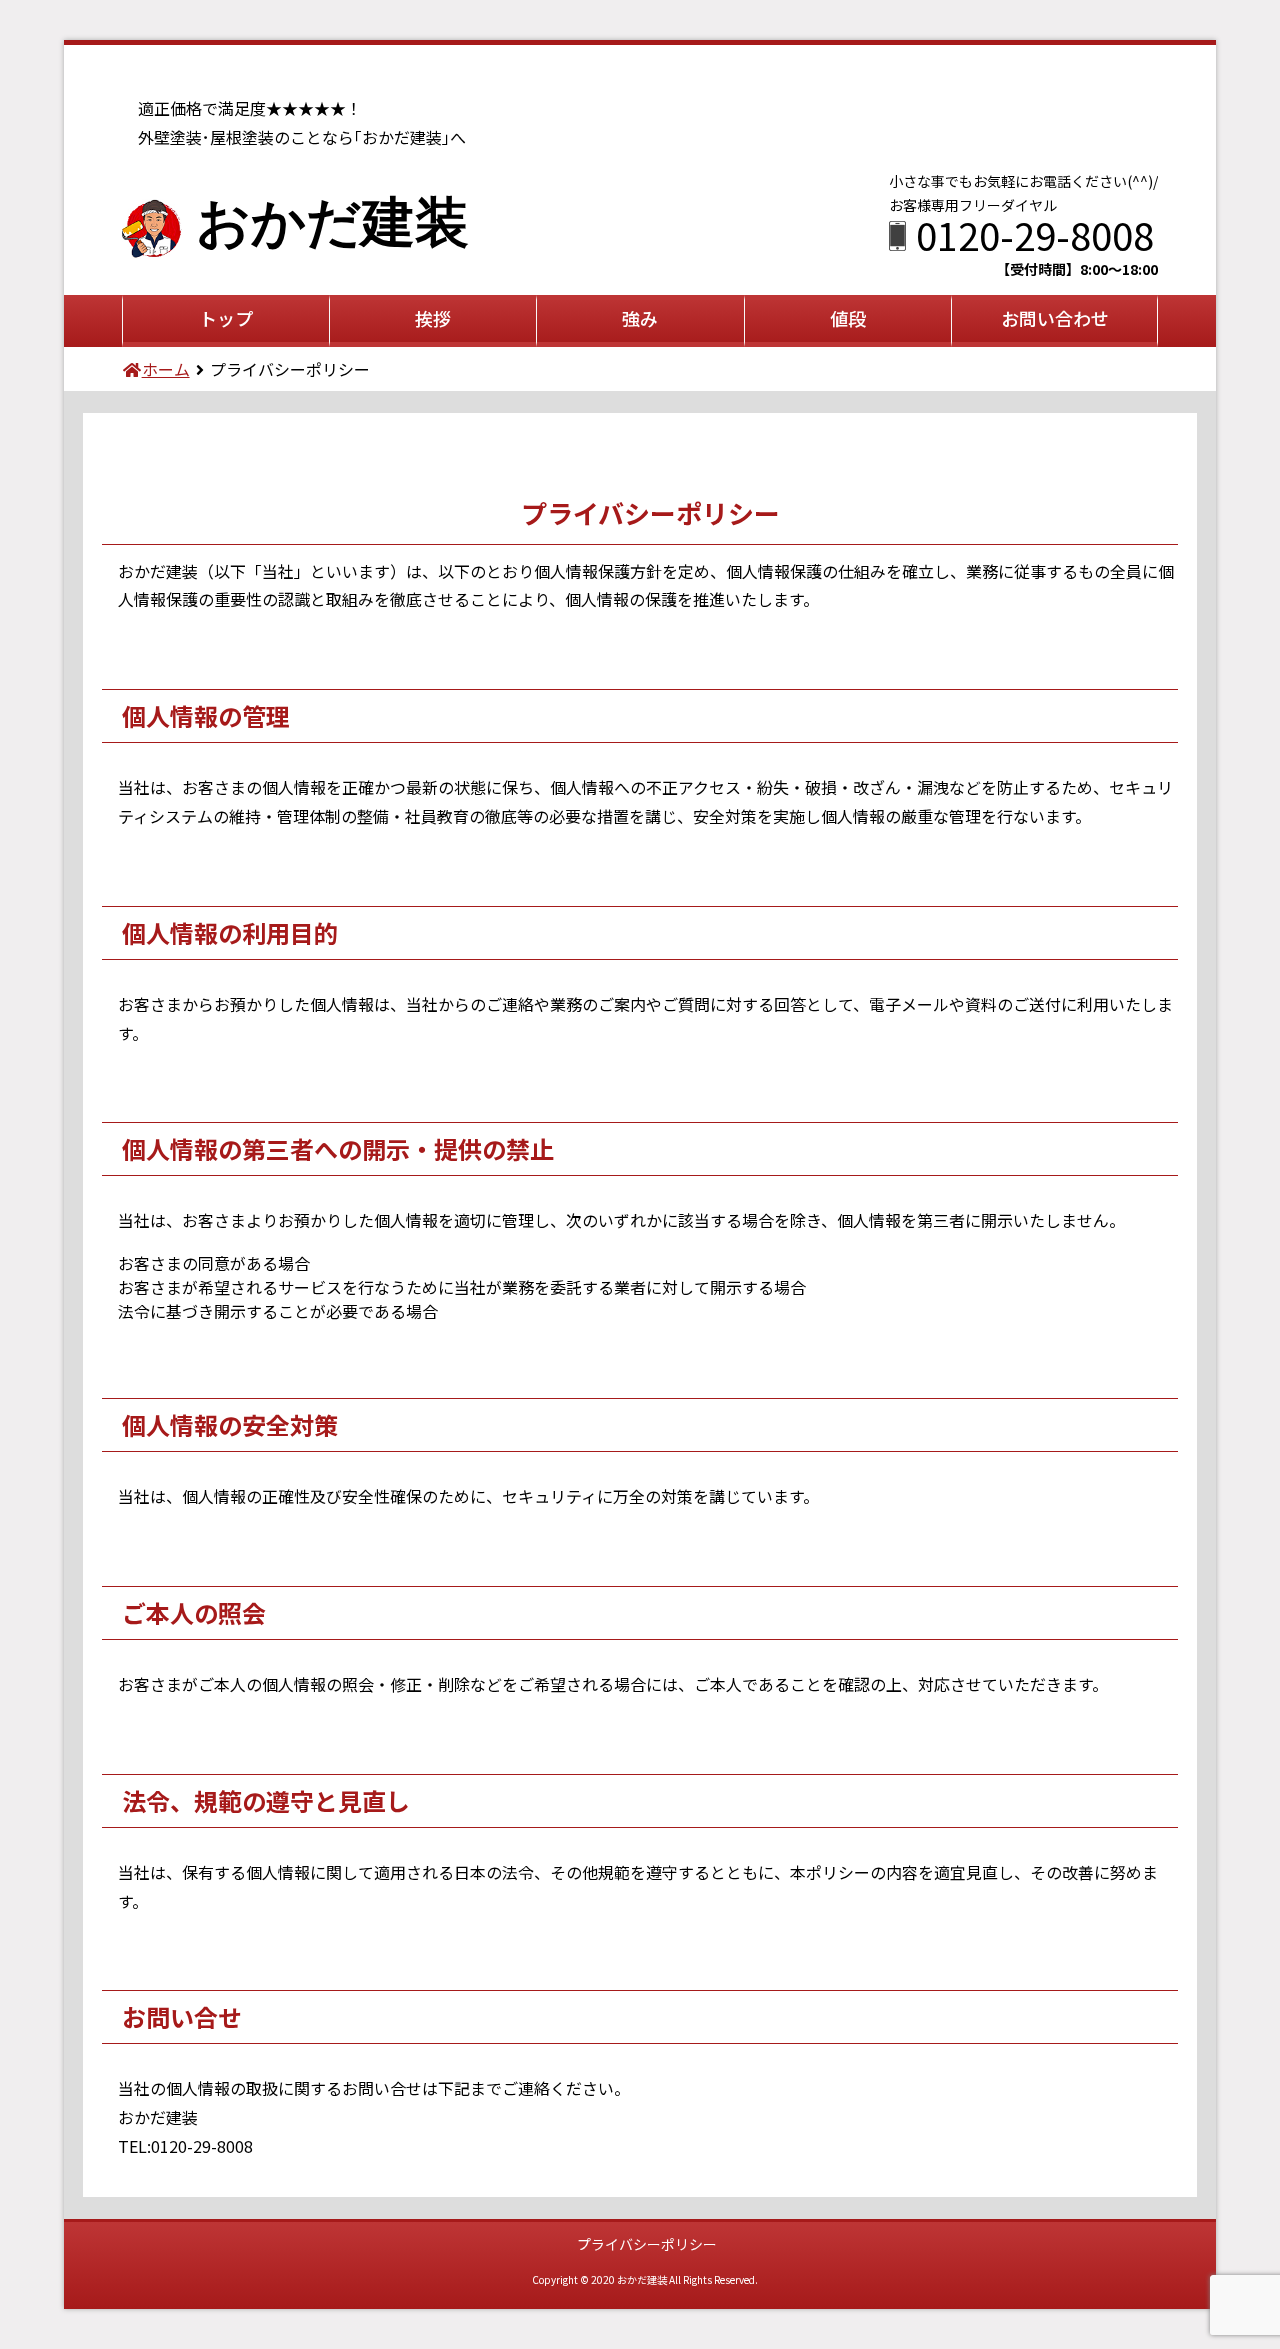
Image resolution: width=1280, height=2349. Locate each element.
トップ (226, 318)
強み (640, 318)
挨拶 (433, 318)
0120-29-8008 (1035, 234)
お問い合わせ (1055, 318)
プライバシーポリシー (647, 2244)
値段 (848, 318)
